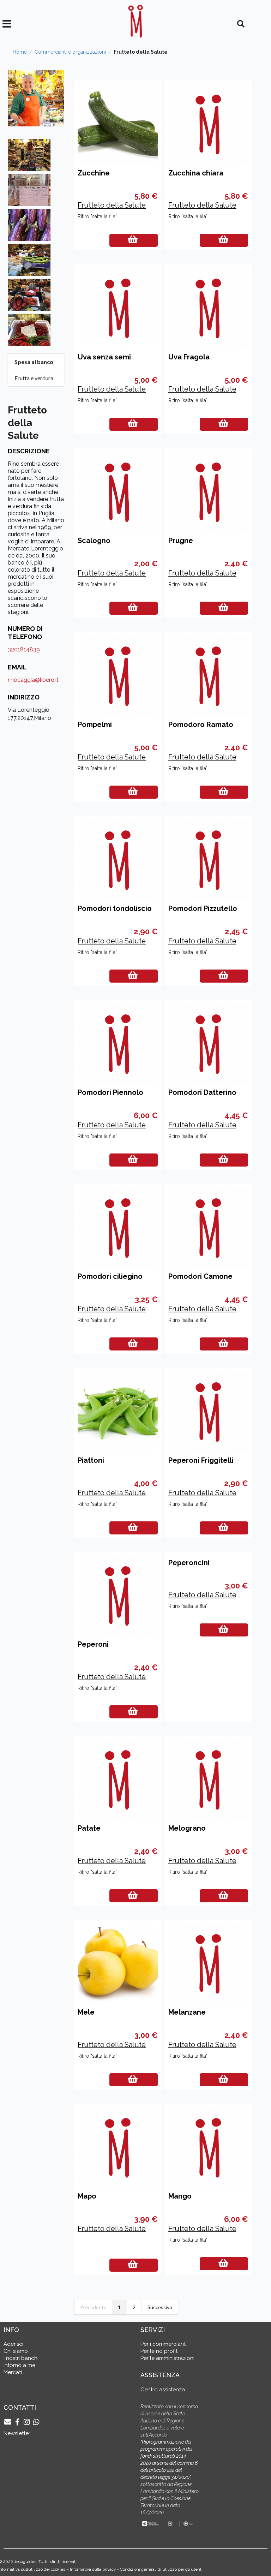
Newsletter (17, 2433)
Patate (89, 1828)
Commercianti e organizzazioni (70, 52)
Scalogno (94, 541)
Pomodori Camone (200, 1276)
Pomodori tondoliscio (115, 908)
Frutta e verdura (34, 378)
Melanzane (187, 2012)
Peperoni (93, 1644)
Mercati (13, 2372)
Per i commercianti (164, 2344)
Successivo (160, 2307)
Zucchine (94, 173)
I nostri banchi (21, 2358)
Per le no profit (159, 2351)
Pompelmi (95, 724)
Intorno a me (19, 2365)
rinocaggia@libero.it (33, 680)
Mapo (87, 2196)
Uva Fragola (189, 357)
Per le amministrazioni (167, 2358)
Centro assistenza (163, 2390)
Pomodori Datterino (202, 1092)
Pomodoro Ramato (201, 724)
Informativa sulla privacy (93, 2569)
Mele (86, 2012)
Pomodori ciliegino (110, 1276)
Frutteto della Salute (112, 205)
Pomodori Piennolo (110, 1092)
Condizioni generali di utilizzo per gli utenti (161, 2569)
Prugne (181, 541)
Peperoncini (189, 1563)
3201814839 (24, 649)
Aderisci (13, 2344)
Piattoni (91, 1460)
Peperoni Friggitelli (201, 1460)
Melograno (187, 1828)
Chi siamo (16, 2351)
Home (20, 52)
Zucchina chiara (196, 173)
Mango (180, 2196)
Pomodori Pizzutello (203, 908)
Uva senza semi (104, 357)
